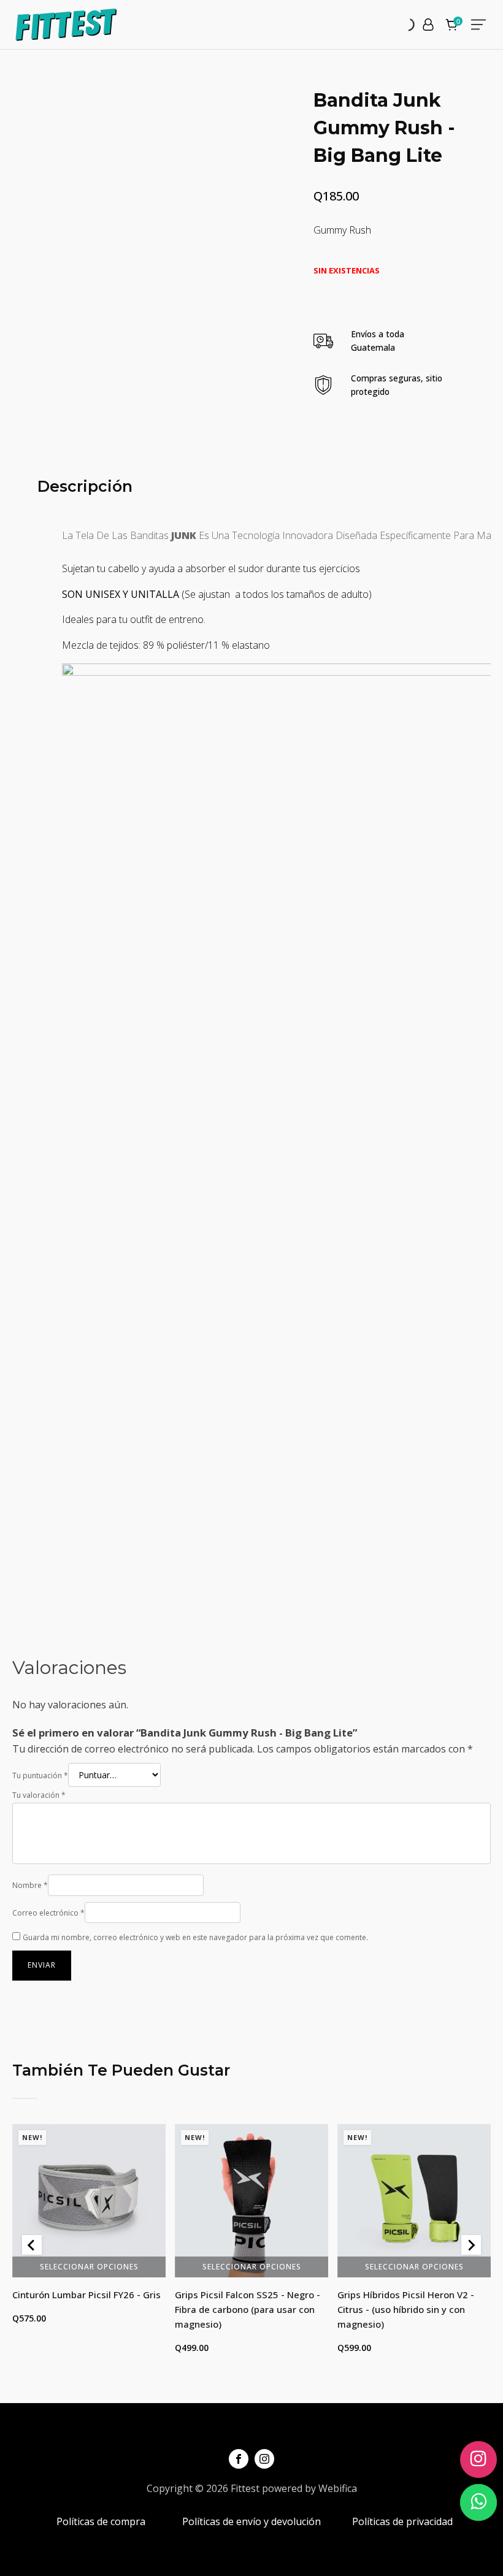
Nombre (30, 1885)
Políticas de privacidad (402, 2521)
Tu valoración (39, 1795)
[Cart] (453, 26)
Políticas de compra (101, 2521)
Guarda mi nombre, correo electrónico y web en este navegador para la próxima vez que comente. (195, 1937)
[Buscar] (397, 25)
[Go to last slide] (32, 2245)
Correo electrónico (48, 1913)
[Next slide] (471, 2245)
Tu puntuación (40, 1775)
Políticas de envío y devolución (251, 2521)
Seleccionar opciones (89, 2266)
